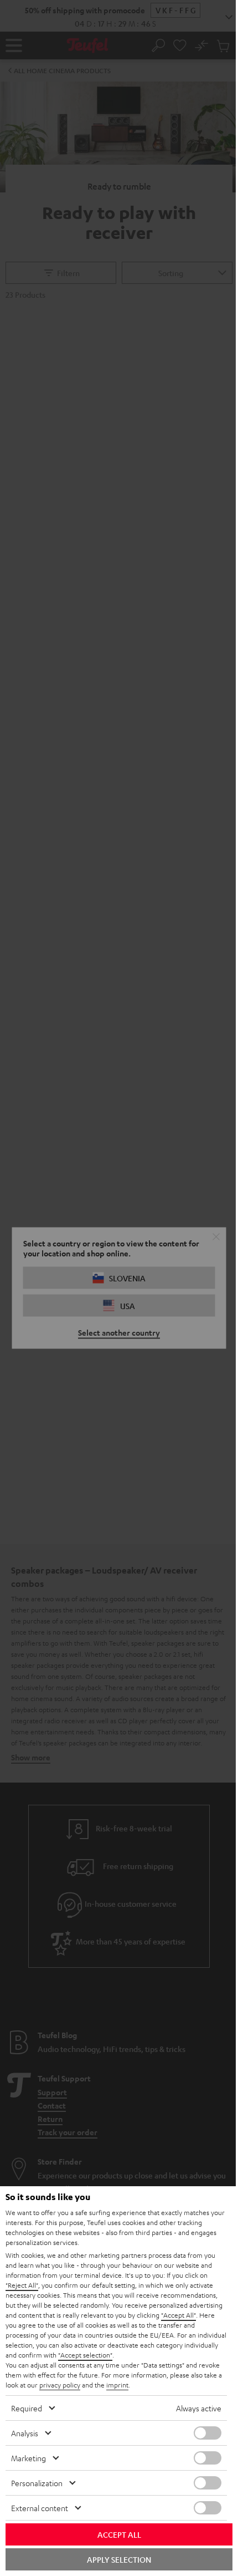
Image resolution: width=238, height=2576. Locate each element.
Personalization (37, 2483)
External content (40, 2508)
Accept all (119, 2534)
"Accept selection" (85, 2355)
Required (27, 2408)
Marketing (29, 2458)
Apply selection (119, 2559)
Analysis (25, 2433)
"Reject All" (22, 2285)
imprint (117, 2385)
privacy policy (60, 2385)
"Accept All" (178, 2315)
